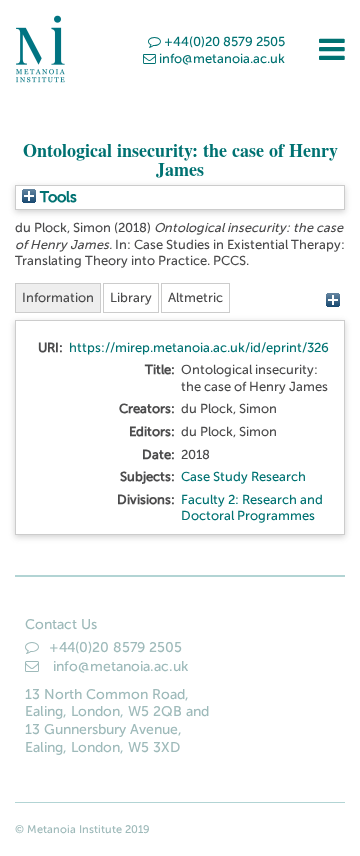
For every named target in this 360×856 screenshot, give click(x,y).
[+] (332, 300)
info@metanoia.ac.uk (222, 58)
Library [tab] (131, 297)
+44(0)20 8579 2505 (224, 41)
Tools (56, 197)
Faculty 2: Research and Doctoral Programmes (252, 508)
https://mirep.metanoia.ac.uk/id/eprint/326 (199, 347)
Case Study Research (243, 476)
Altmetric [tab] (195, 297)
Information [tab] (58, 297)
